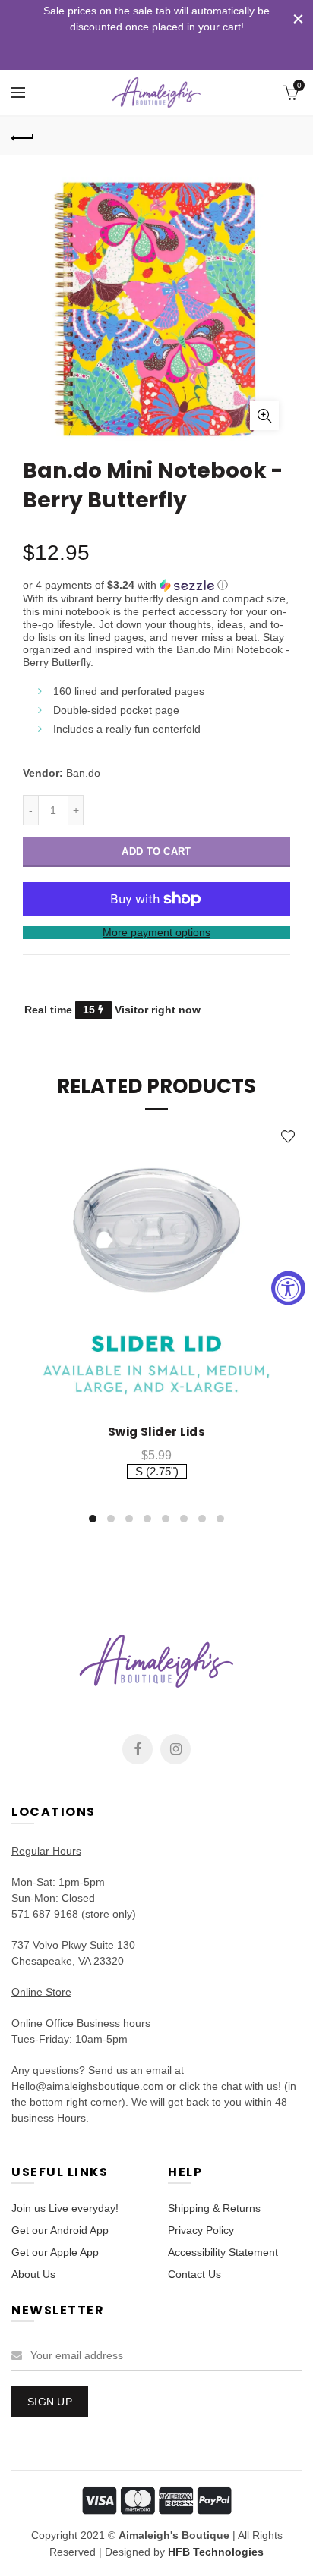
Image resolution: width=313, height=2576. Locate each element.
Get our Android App (60, 2230)
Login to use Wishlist (288, 1137)
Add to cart (156, 851)
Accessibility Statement (223, 2252)
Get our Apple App (55, 2252)
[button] (156, 585)
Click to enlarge (264, 416)
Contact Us (194, 2274)
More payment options (156, 932)
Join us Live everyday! (65, 2208)
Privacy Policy (201, 2230)
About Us (33, 2274)
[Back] (23, 136)
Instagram (175, 1749)
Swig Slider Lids (156, 1432)
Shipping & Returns (214, 2208)
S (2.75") (157, 1471)
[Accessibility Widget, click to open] (288, 1288)
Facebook (138, 1749)
